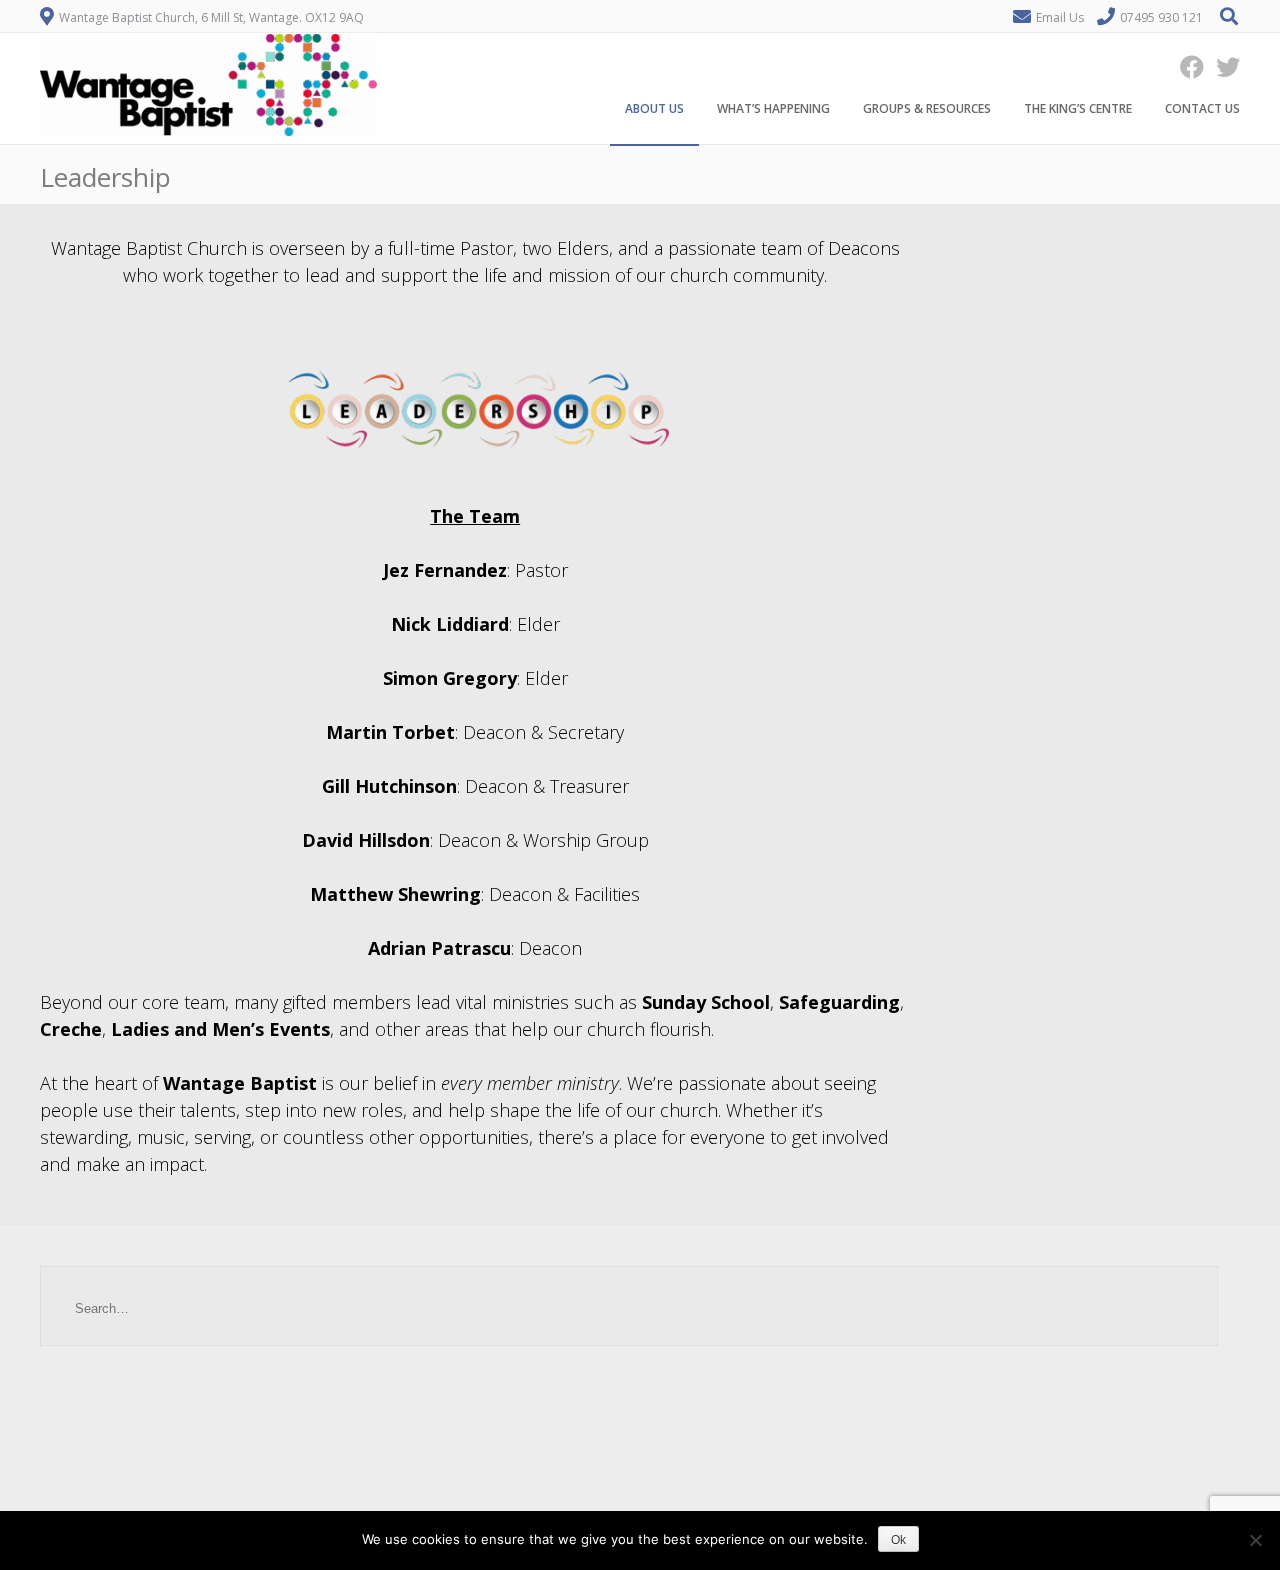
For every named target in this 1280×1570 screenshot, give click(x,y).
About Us (654, 108)
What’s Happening (773, 108)
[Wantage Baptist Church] (208, 131)
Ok (898, 1540)
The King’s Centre (1078, 108)
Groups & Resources (927, 108)
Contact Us (1202, 108)
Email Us (1060, 17)
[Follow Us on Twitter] (1222, 66)
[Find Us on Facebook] (1186, 66)
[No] (1255, 1540)
